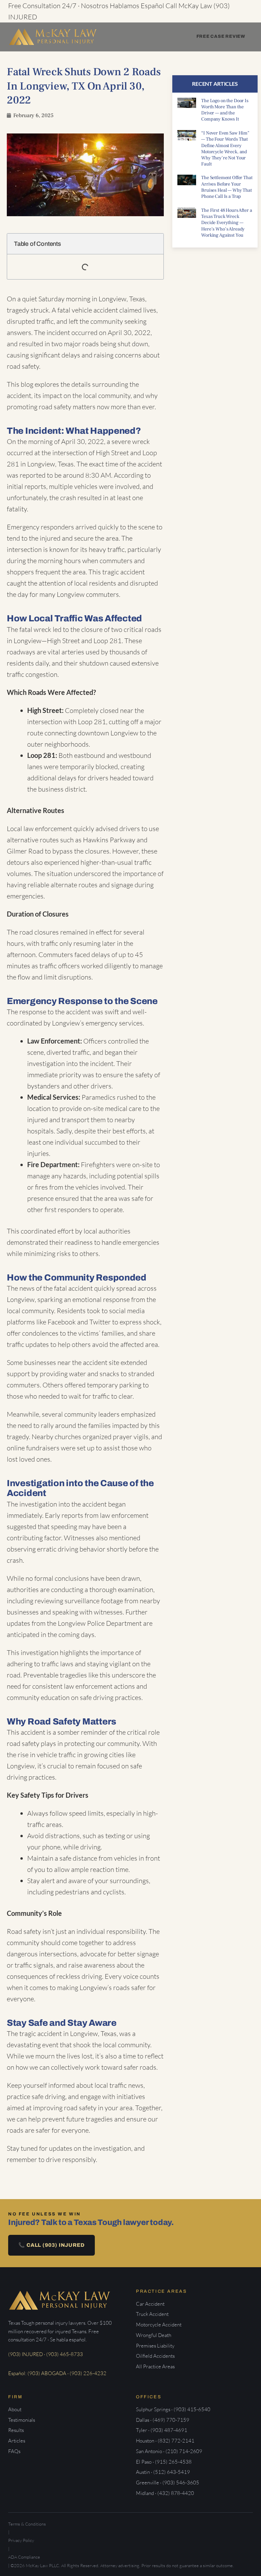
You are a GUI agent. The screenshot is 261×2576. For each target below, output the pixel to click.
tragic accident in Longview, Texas (68, 2033)
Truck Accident (152, 2314)
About (15, 2409)
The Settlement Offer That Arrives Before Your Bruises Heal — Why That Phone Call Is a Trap (227, 187)
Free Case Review (221, 36)
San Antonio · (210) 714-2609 (169, 2451)
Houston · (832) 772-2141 (165, 2441)
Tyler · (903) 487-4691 (162, 2430)
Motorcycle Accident (159, 2325)
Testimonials (22, 2420)
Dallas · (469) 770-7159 (163, 2420)
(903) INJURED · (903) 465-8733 (46, 2354)
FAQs (14, 2451)
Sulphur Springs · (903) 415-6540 (173, 2409)
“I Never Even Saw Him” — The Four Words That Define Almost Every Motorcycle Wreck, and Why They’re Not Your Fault (225, 149)
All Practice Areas (155, 2366)
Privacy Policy (21, 2540)
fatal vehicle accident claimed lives (107, 310)
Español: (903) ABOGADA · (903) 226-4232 (57, 2373)
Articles (17, 2441)
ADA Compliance (24, 2557)
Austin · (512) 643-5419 (163, 2472)
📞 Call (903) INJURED (51, 2245)
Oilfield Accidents (155, 2356)
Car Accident (150, 2304)
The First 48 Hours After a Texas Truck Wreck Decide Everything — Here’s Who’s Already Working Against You (227, 223)
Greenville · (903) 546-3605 (168, 2483)
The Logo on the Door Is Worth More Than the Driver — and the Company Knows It (225, 110)
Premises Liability (155, 2346)
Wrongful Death (154, 2335)
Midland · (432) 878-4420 (165, 2493)
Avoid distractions (54, 1836)
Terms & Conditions (27, 2524)
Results (16, 2430)
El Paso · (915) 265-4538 (164, 2462)
